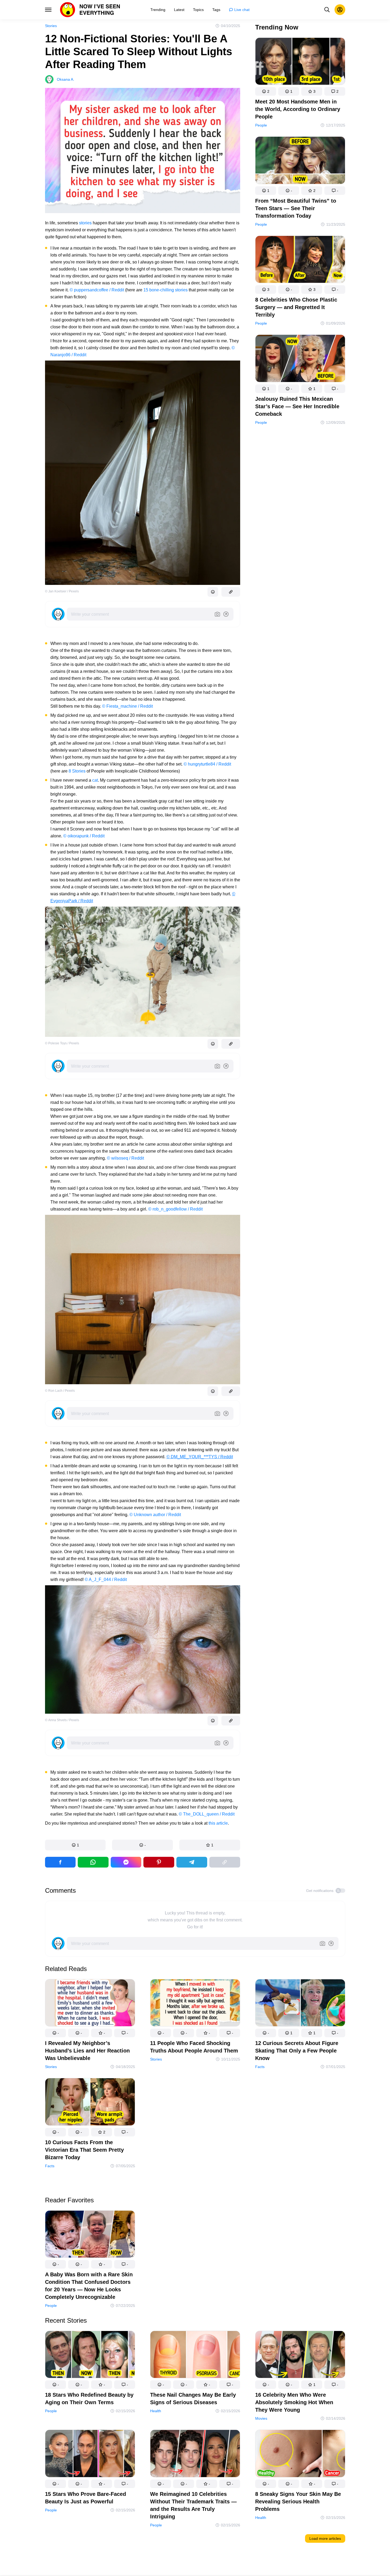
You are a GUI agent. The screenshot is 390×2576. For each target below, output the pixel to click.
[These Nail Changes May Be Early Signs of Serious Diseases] (195, 2356)
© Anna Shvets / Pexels (62, 1720)
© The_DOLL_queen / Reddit (207, 1814)
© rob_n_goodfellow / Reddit (175, 1209)
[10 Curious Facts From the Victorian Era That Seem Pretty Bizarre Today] (90, 2103)
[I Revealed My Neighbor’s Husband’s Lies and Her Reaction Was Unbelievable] (90, 2004)
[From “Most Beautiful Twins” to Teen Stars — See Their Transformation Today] (300, 161)
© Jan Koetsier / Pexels (62, 591)
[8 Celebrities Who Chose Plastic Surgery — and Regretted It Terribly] (300, 260)
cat (95, 780)
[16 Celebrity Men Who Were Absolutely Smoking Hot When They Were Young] (300, 2356)
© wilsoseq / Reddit (125, 1158)
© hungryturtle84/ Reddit (207, 764)
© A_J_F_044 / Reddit (106, 1580)
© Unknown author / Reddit (155, 1515)
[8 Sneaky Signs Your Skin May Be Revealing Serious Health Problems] (300, 2455)
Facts (260, 2067)
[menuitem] (158, 10)
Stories (51, 26)
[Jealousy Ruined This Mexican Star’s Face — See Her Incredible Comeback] (300, 359)
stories (85, 223)
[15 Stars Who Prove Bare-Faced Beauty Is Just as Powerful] (90, 2455)
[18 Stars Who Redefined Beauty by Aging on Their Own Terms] (90, 2356)
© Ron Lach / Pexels (60, 1391)
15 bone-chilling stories (166, 290)
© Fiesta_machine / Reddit (127, 706)
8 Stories (77, 771)
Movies (261, 2419)
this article (218, 1823)
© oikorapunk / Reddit (84, 836)
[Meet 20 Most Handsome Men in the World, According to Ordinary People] (300, 62)
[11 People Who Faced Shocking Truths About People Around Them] (195, 2004)
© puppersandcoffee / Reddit (97, 290)
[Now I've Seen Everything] (90, 10)
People (261, 125)
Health (156, 2411)
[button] (75, 1845)
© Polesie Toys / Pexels (62, 1043)
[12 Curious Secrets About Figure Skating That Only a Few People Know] (300, 2004)
